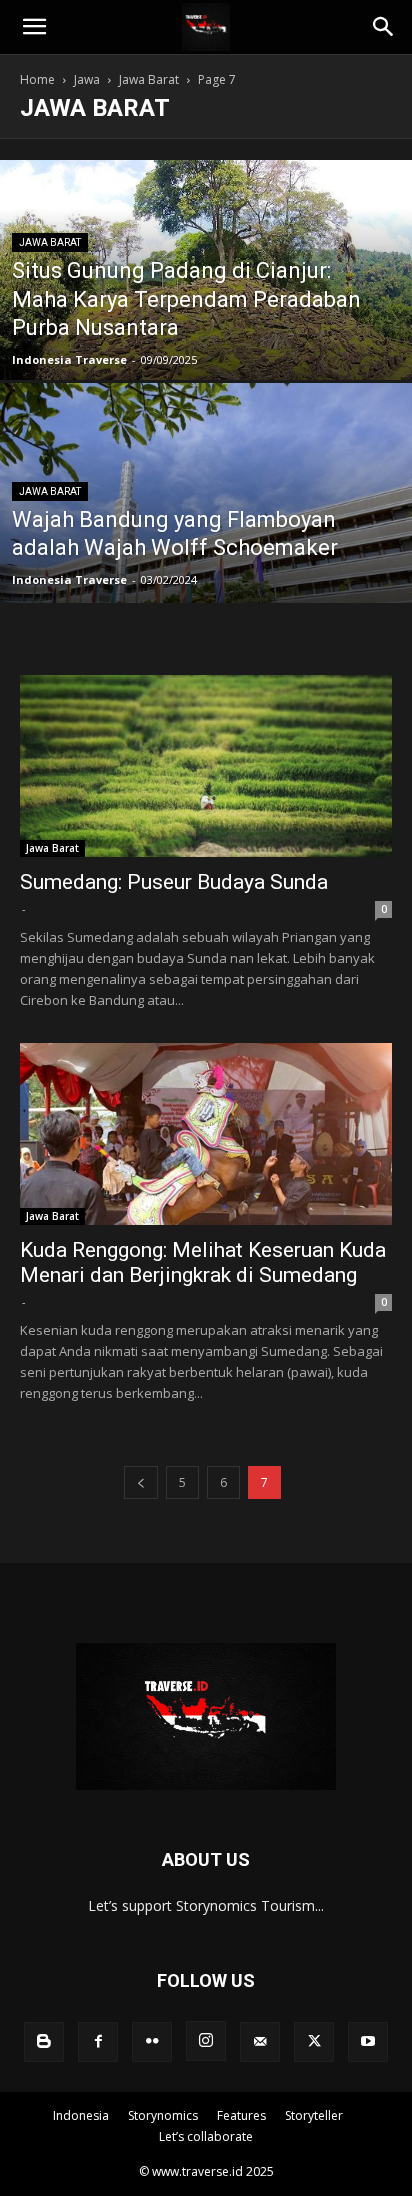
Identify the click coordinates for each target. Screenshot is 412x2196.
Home (37, 79)
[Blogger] (44, 2042)
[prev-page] (141, 1482)
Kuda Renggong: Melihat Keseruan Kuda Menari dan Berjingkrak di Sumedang (203, 1262)
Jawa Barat (149, 79)
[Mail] (260, 2042)
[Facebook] (98, 2042)
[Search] (384, 27)
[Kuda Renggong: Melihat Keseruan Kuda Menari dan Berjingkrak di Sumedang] (206, 1134)
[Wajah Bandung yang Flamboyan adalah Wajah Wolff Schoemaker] (206, 561)
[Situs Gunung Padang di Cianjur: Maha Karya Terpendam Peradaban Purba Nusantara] (206, 299)
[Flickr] (152, 2042)
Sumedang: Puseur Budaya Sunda (174, 882)
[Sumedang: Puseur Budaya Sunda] (206, 766)
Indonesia (81, 2115)
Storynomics (163, 2115)
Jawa (87, 79)
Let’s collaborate (206, 2136)
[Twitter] (314, 2042)
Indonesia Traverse (69, 359)
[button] (34, 27)
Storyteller (314, 2115)
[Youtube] (368, 2042)
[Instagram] (206, 2041)
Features (241, 2115)
